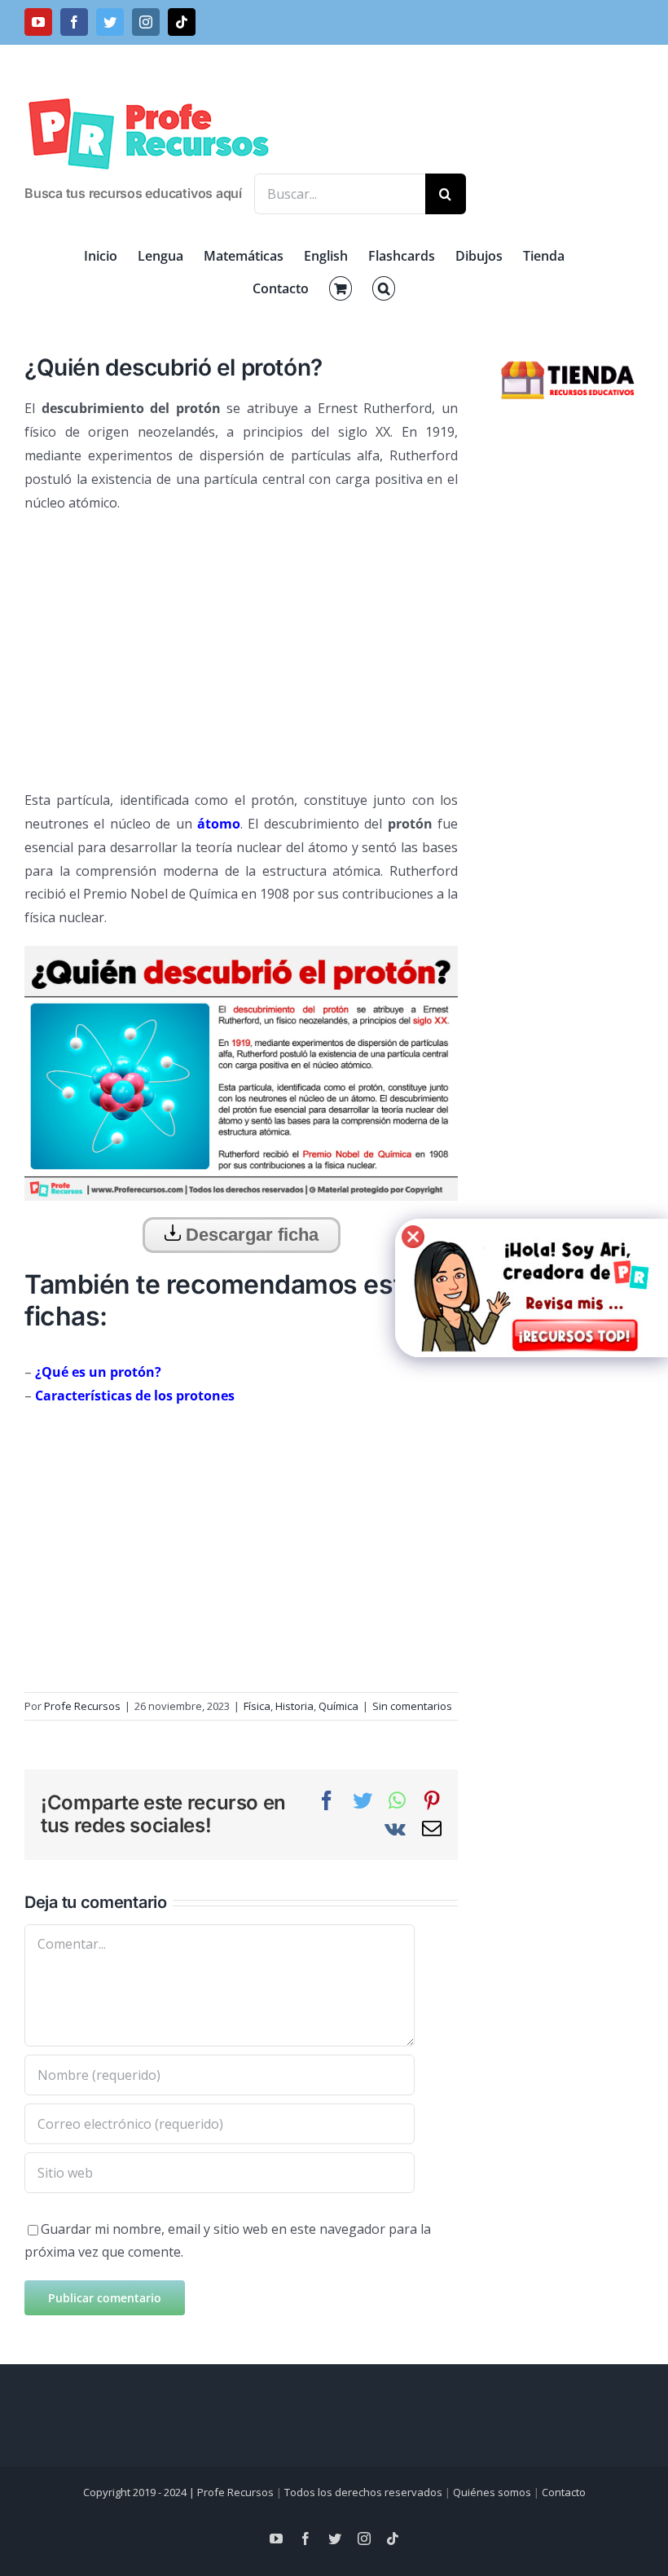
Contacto (564, 2492)
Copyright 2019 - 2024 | (140, 2492)
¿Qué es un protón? (98, 1372)
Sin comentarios (412, 1706)
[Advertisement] (241, 644)
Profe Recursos (82, 1706)
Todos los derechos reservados (363, 2492)
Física (257, 1706)
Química (338, 1706)
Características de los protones (135, 1396)
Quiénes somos (492, 2492)
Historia (294, 1706)
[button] (384, 288)
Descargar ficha (250, 1235)
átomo (219, 824)
